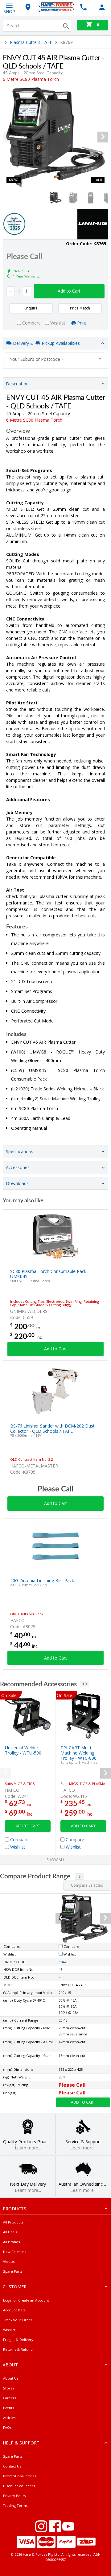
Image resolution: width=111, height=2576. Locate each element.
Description (17, 384)
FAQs (7, 2427)
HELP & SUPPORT (21, 2443)
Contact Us (12, 2466)
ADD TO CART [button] (28, 1826)
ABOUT (10, 2365)
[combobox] (55, 359)
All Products (13, 2222)
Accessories (18, 1167)
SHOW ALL (56, 1860)
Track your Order (18, 2320)
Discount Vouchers (19, 2486)
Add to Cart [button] (69, 291)
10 (84, 1684)
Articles (9, 2418)
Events (8, 2408)
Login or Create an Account (26, 2300)
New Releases (14, 2252)
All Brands (11, 2242)
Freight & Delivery (18, 2340)
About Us (11, 2378)
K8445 (63, 1962)
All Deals (10, 2232)
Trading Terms (15, 2505)
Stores (9, 2388)
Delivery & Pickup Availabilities (46, 343)
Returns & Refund (18, 2349)
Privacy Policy (15, 2496)
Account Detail (15, 2310)
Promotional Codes (20, 2476)
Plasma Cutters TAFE (31, 42)
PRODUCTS (14, 2209)
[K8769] (55, 137)
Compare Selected (87, 1885)
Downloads (17, 1183)
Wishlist (9, 2330)
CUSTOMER (15, 2287)
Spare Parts (13, 2271)
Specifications (20, 1151)
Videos (9, 2261)
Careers (10, 2398)
